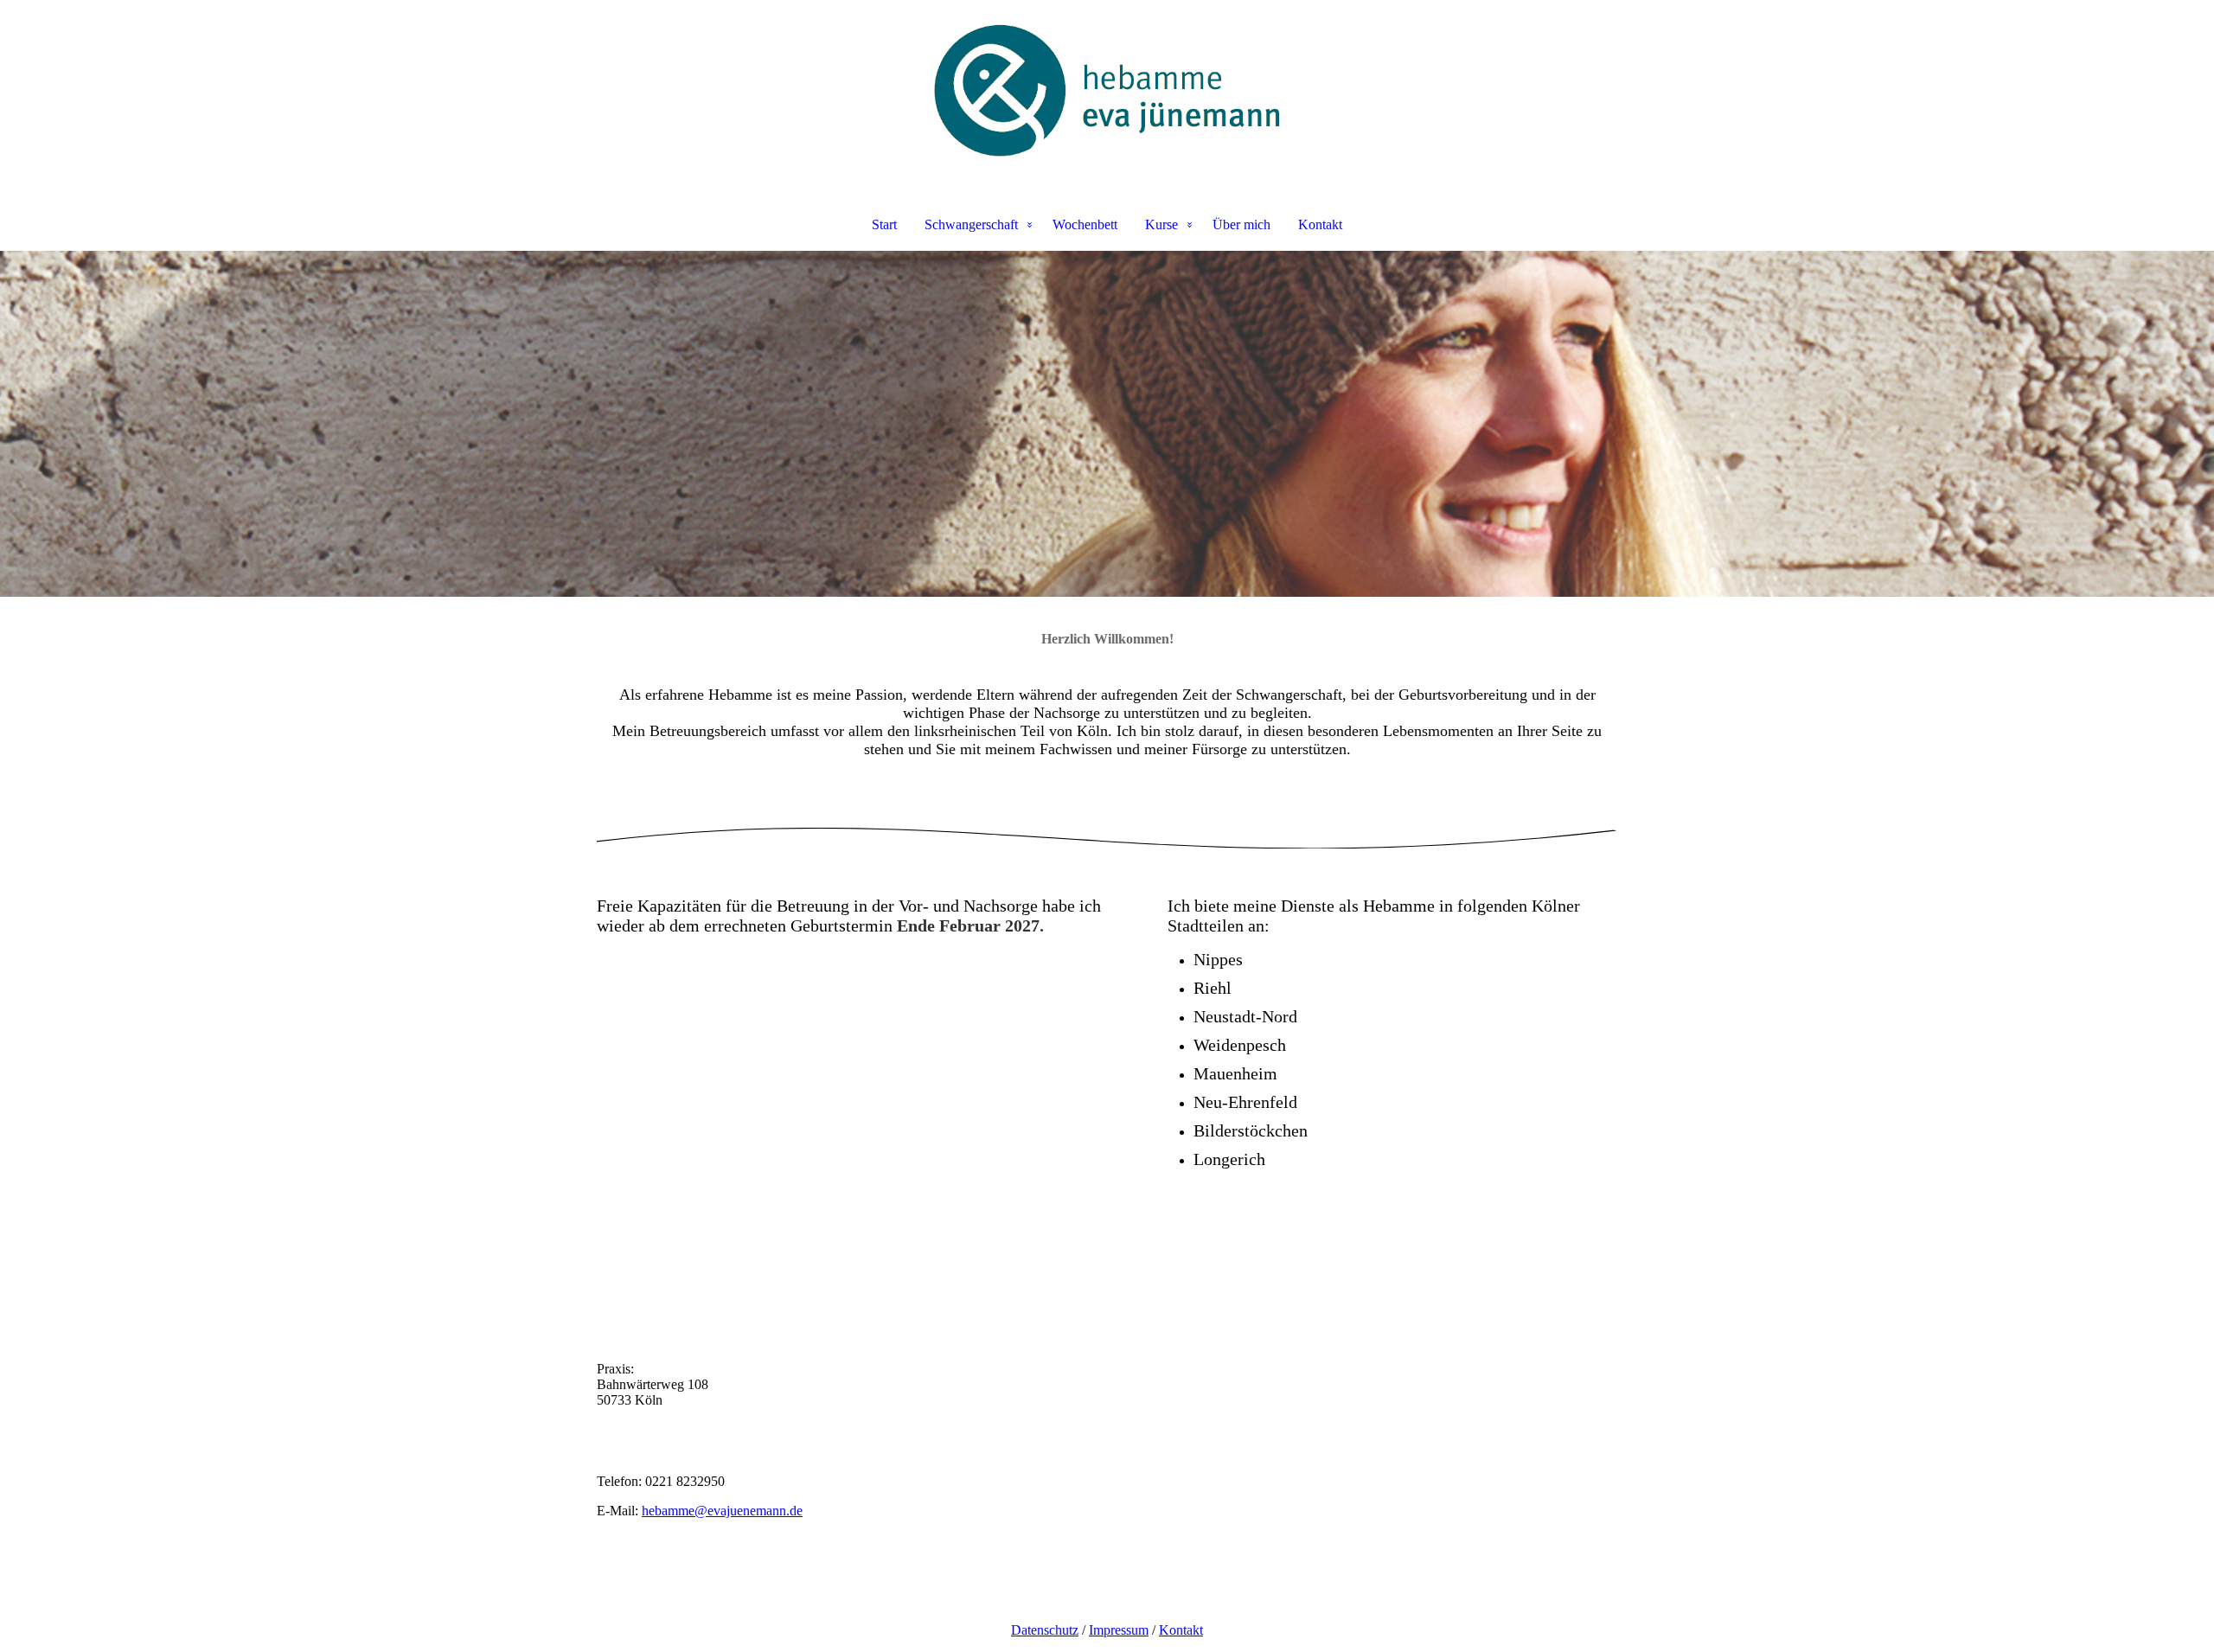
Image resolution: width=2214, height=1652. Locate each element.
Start (884, 224)
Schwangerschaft (971, 224)
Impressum (1119, 1630)
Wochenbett (1085, 224)
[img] (1107, 92)
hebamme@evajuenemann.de (722, 1511)
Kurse (1161, 224)
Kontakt (1320, 224)
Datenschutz (1045, 1630)
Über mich (1241, 224)
